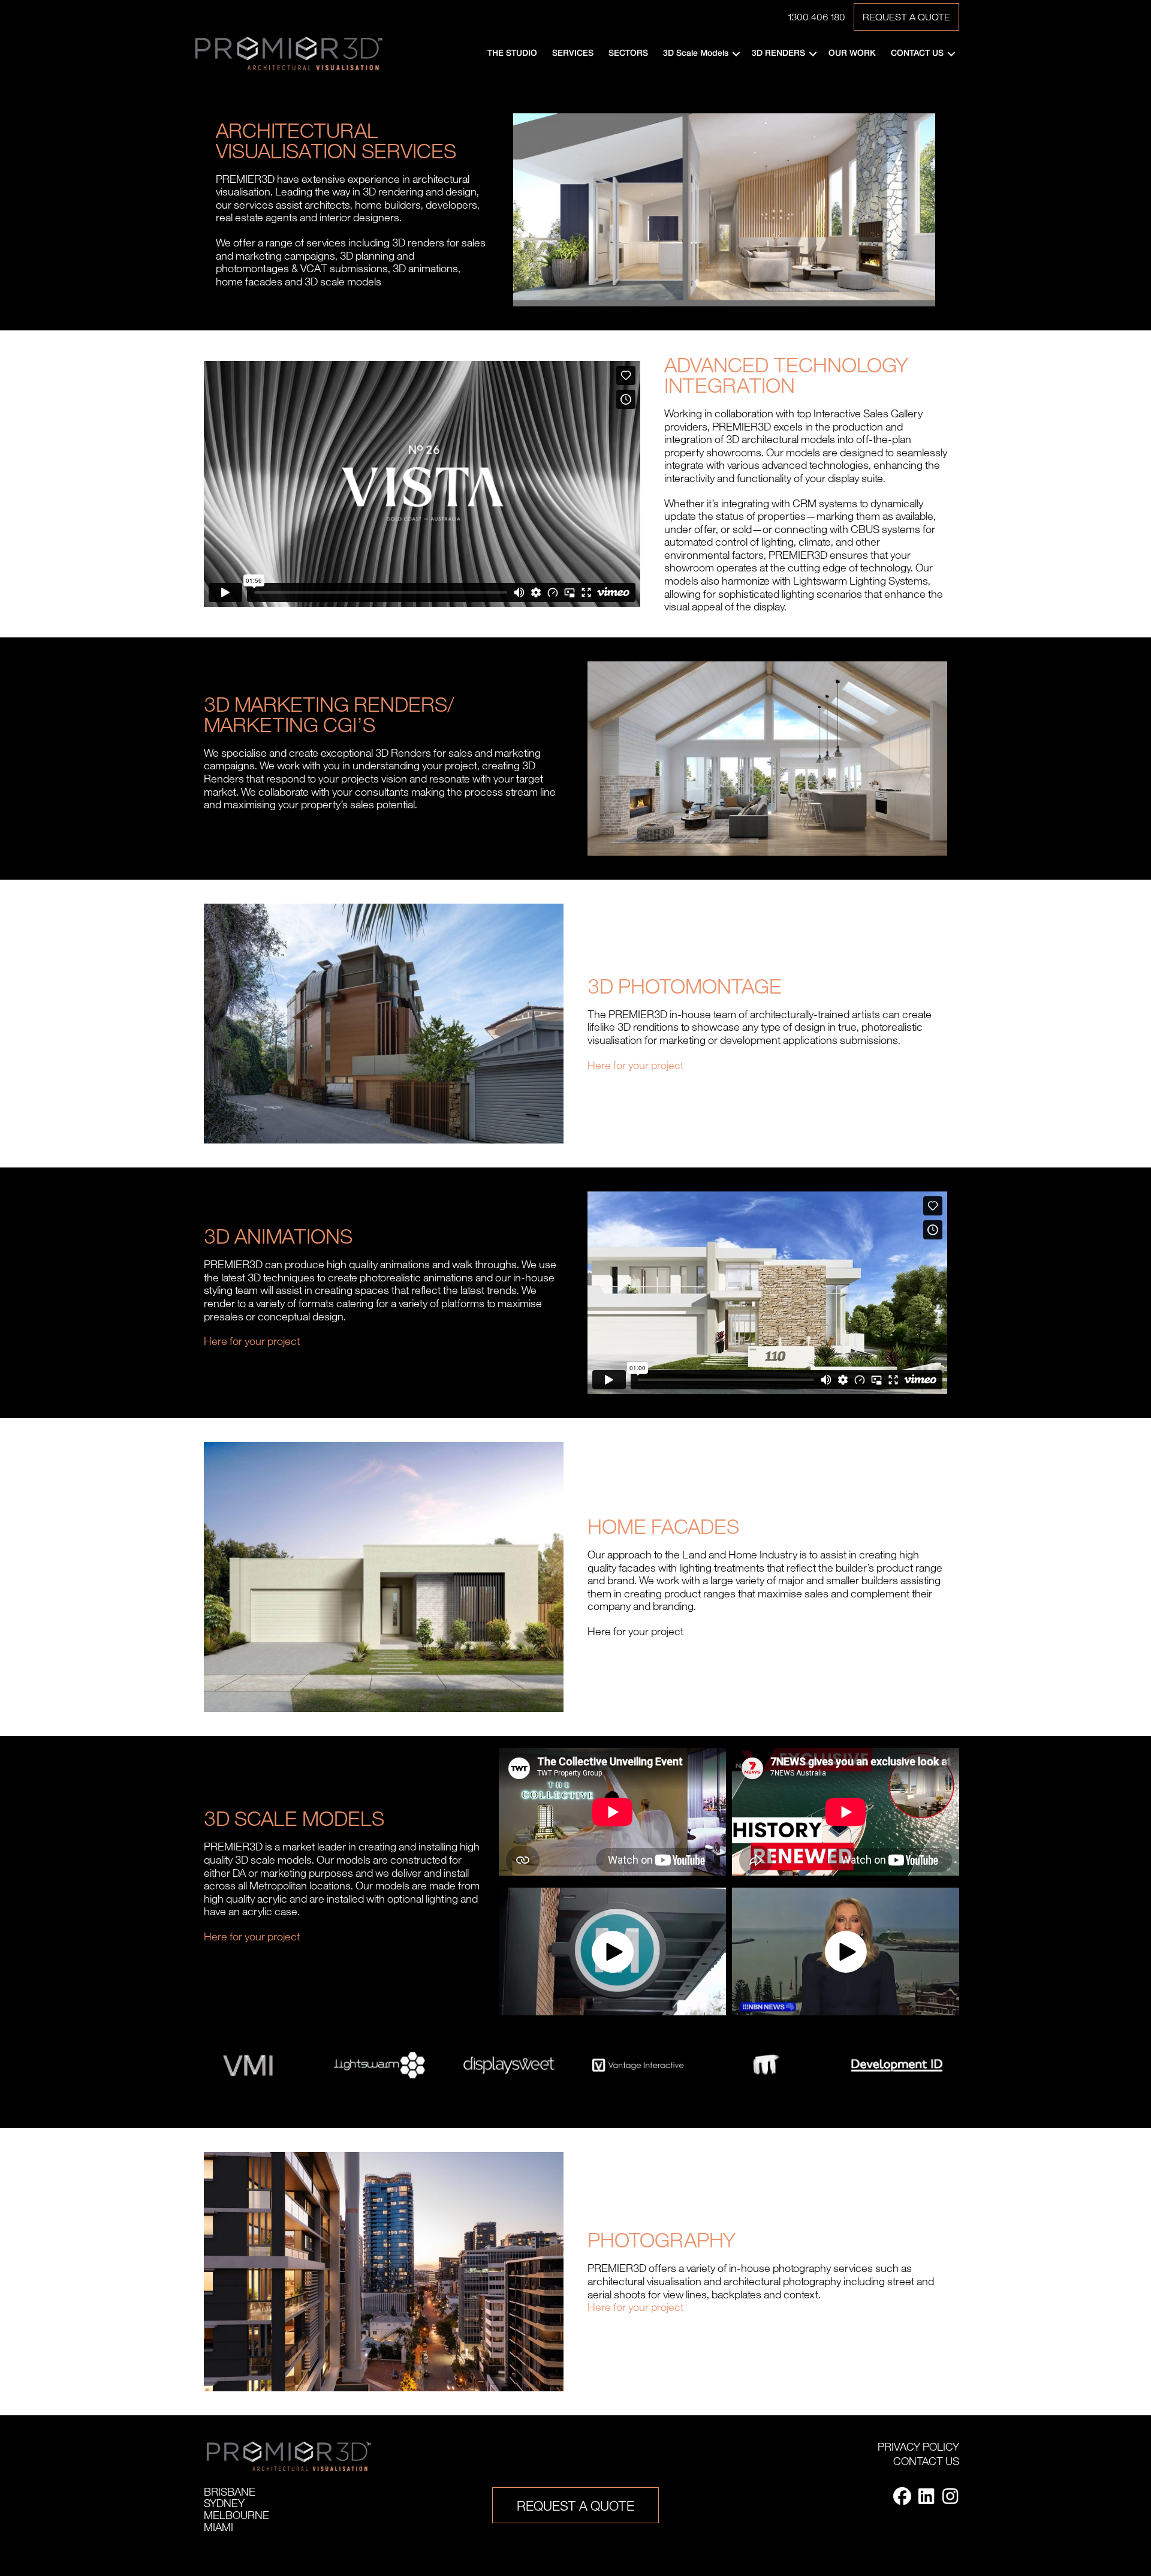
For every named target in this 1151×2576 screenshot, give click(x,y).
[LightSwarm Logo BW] (379, 2065)
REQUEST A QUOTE (906, 17)
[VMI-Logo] (250, 2065)
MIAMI (219, 2527)
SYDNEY (224, 2503)
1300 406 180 (816, 17)
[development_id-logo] (897, 2065)
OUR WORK (852, 54)
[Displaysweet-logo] (509, 2065)
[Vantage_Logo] (638, 2065)
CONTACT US (917, 54)
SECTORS (628, 54)
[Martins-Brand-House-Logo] (767, 2065)
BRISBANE (230, 2491)
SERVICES (573, 54)
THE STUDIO (512, 54)
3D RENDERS (778, 54)
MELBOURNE (236, 2515)
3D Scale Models (696, 54)
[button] (736, 54)
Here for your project (635, 1065)
